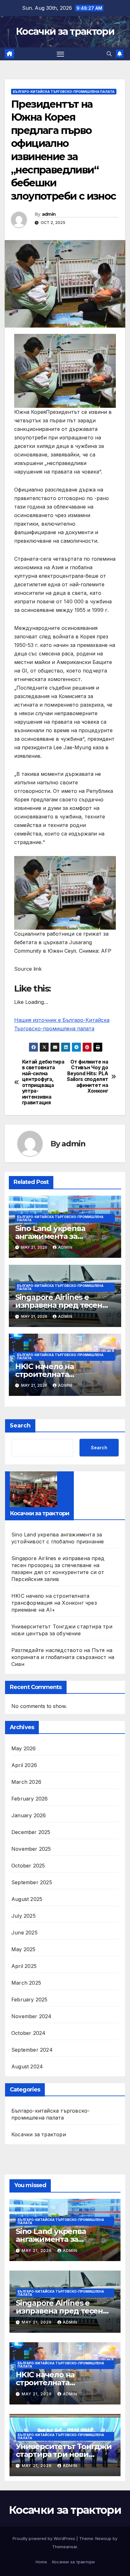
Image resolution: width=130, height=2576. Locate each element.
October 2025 (28, 1866)
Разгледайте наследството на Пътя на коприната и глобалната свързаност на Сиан (63, 1657)
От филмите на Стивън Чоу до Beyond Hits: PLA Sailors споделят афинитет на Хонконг (87, 1077)
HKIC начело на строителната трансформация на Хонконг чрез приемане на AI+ (54, 1603)
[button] (109, 54)
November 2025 (31, 1849)
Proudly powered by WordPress (44, 2538)
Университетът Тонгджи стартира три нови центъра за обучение (64, 2454)
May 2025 (24, 1949)
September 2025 (32, 1882)
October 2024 (28, 2033)
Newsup (103, 2538)
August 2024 (27, 2066)
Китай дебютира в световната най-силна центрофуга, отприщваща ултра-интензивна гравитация (43, 1082)
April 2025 (24, 1966)
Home (41, 2562)
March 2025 (26, 1983)
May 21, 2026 (37, 2250)
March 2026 (26, 1782)
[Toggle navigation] (61, 54)
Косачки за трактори (65, 31)
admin (49, 214)
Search (20, 1426)
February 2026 (30, 1799)
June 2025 (24, 1933)
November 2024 (32, 2016)
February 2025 (30, 2000)
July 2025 (24, 1916)
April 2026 (24, 1765)
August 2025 (27, 1899)
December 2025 (31, 1832)
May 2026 (24, 1748)
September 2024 (32, 2050)
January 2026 (29, 1815)
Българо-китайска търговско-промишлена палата (64, 92)
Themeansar (65, 2547)
